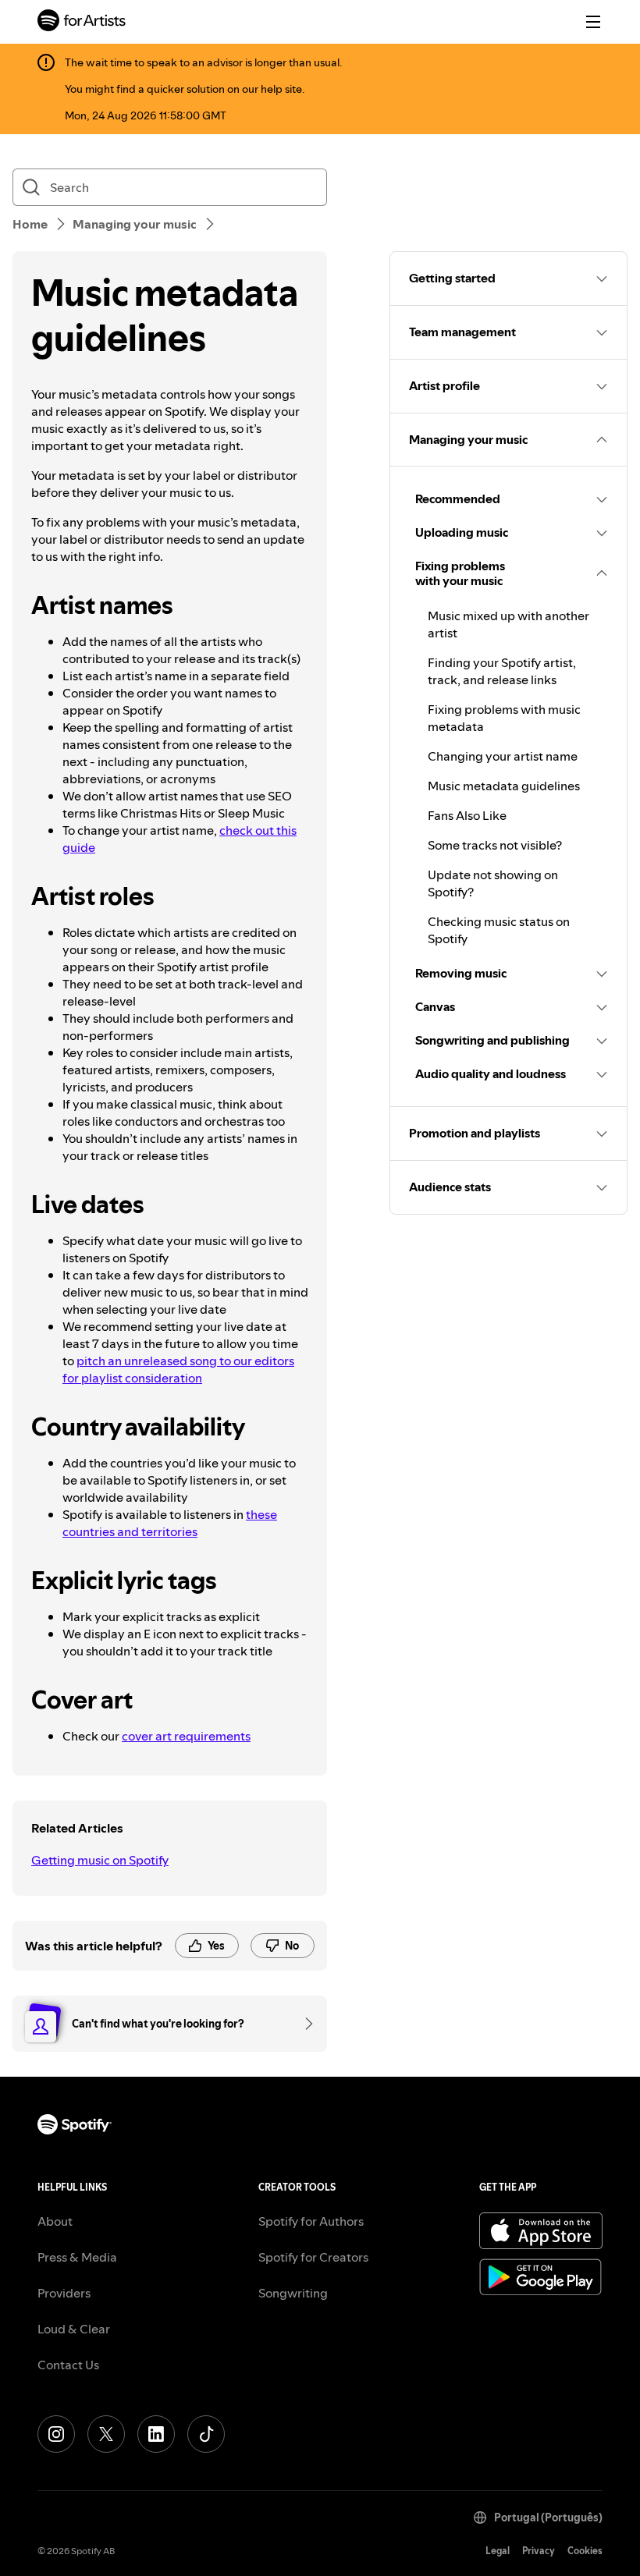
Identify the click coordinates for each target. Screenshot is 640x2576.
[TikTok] (206, 2434)
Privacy (539, 2551)
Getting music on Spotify (100, 1860)
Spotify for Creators (313, 2257)
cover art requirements (186, 1736)
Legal (498, 2551)
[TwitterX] (106, 2434)
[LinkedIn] (156, 2434)
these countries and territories (170, 1523)
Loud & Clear (74, 2329)
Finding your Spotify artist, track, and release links (502, 671)
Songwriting (293, 2293)
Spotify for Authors (311, 2221)
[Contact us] (304, 2024)
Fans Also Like (467, 815)
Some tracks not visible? (495, 845)
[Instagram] (56, 2434)
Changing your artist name (503, 756)
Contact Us (68, 2365)
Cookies (585, 2551)
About (55, 2221)
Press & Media (77, 2257)
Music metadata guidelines (504, 786)
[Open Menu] (593, 22)
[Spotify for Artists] (82, 22)
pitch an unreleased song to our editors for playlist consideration (178, 1369)
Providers (64, 2293)
